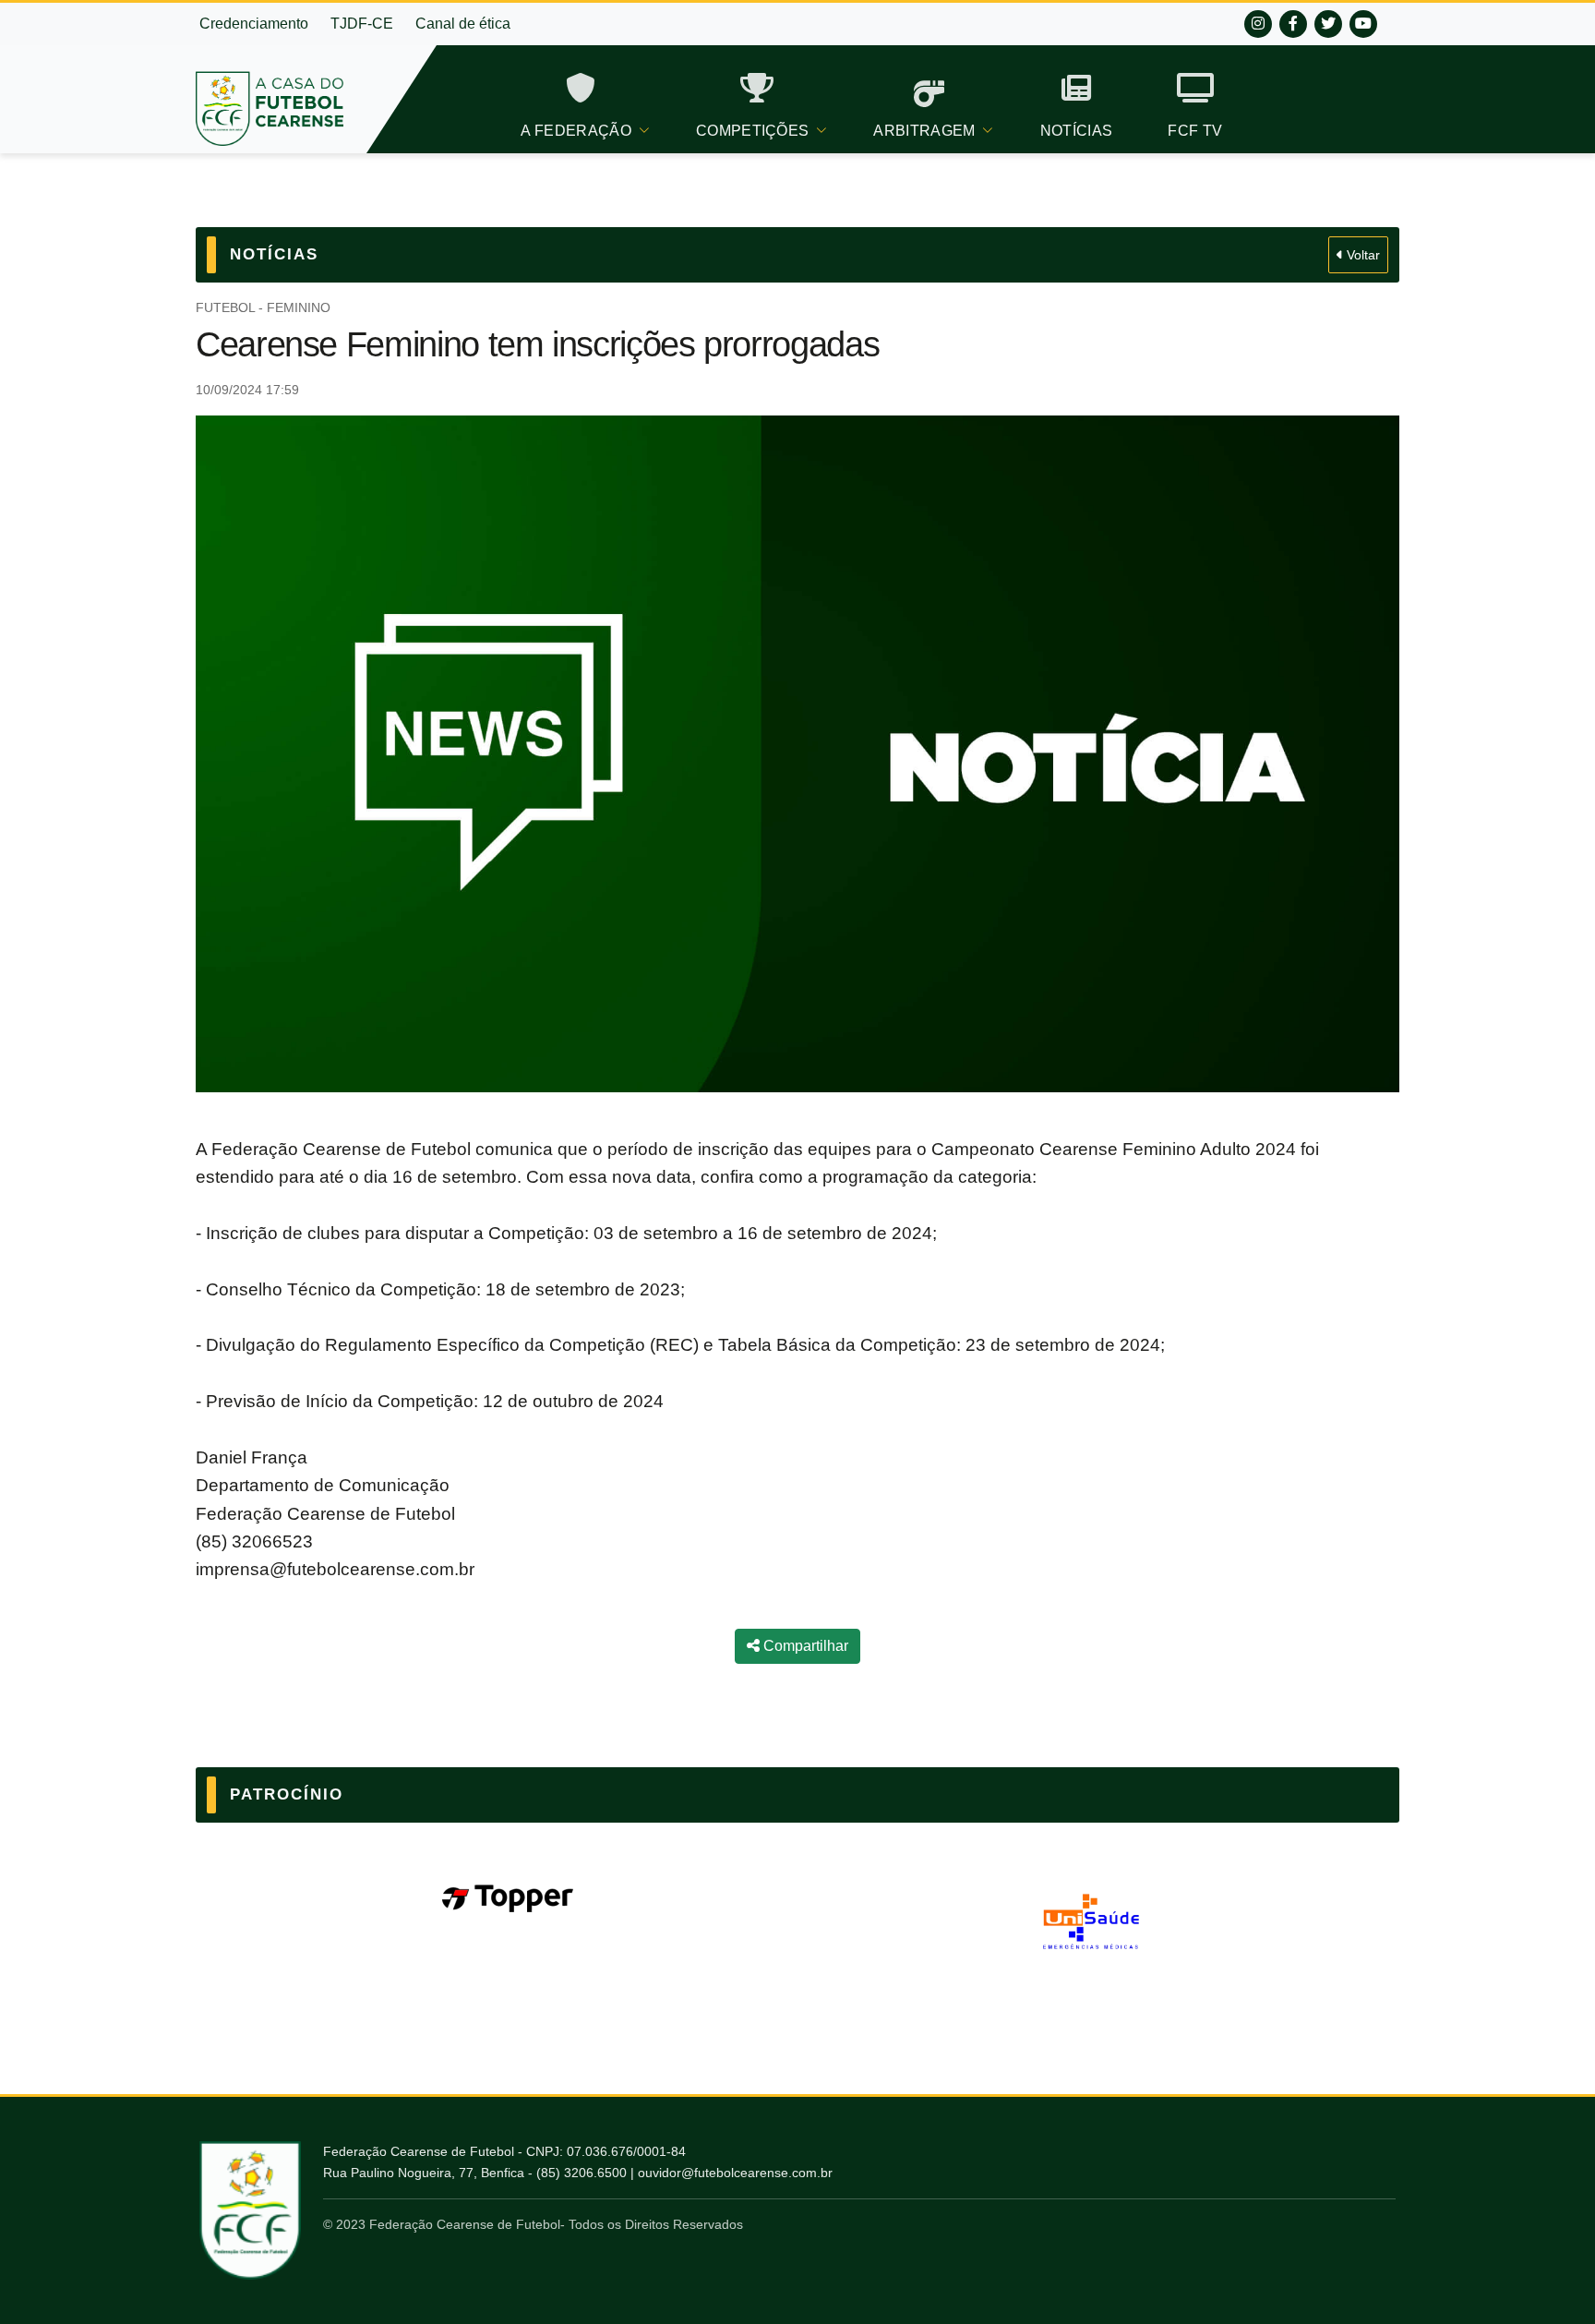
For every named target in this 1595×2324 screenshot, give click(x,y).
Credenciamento (254, 24)
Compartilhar (804, 1646)
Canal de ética (463, 24)
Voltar (1361, 255)
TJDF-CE (362, 24)
